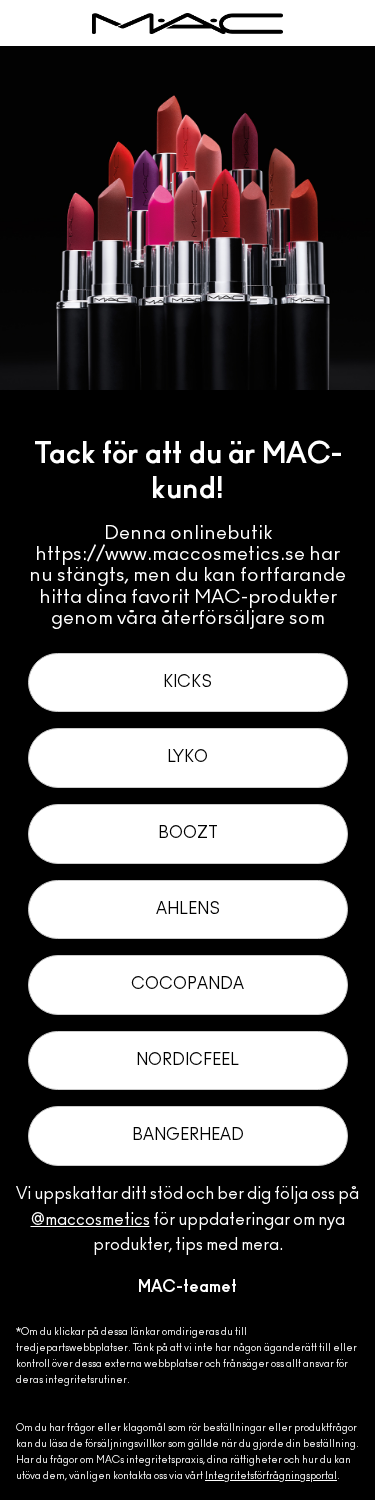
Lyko (187, 757)
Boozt (188, 833)
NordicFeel (187, 1060)
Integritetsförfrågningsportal (271, 1476)
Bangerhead (188, 1135)
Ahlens (188, 909)
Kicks (187, 682)
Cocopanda (187, 984)
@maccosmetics (90, 1220)
